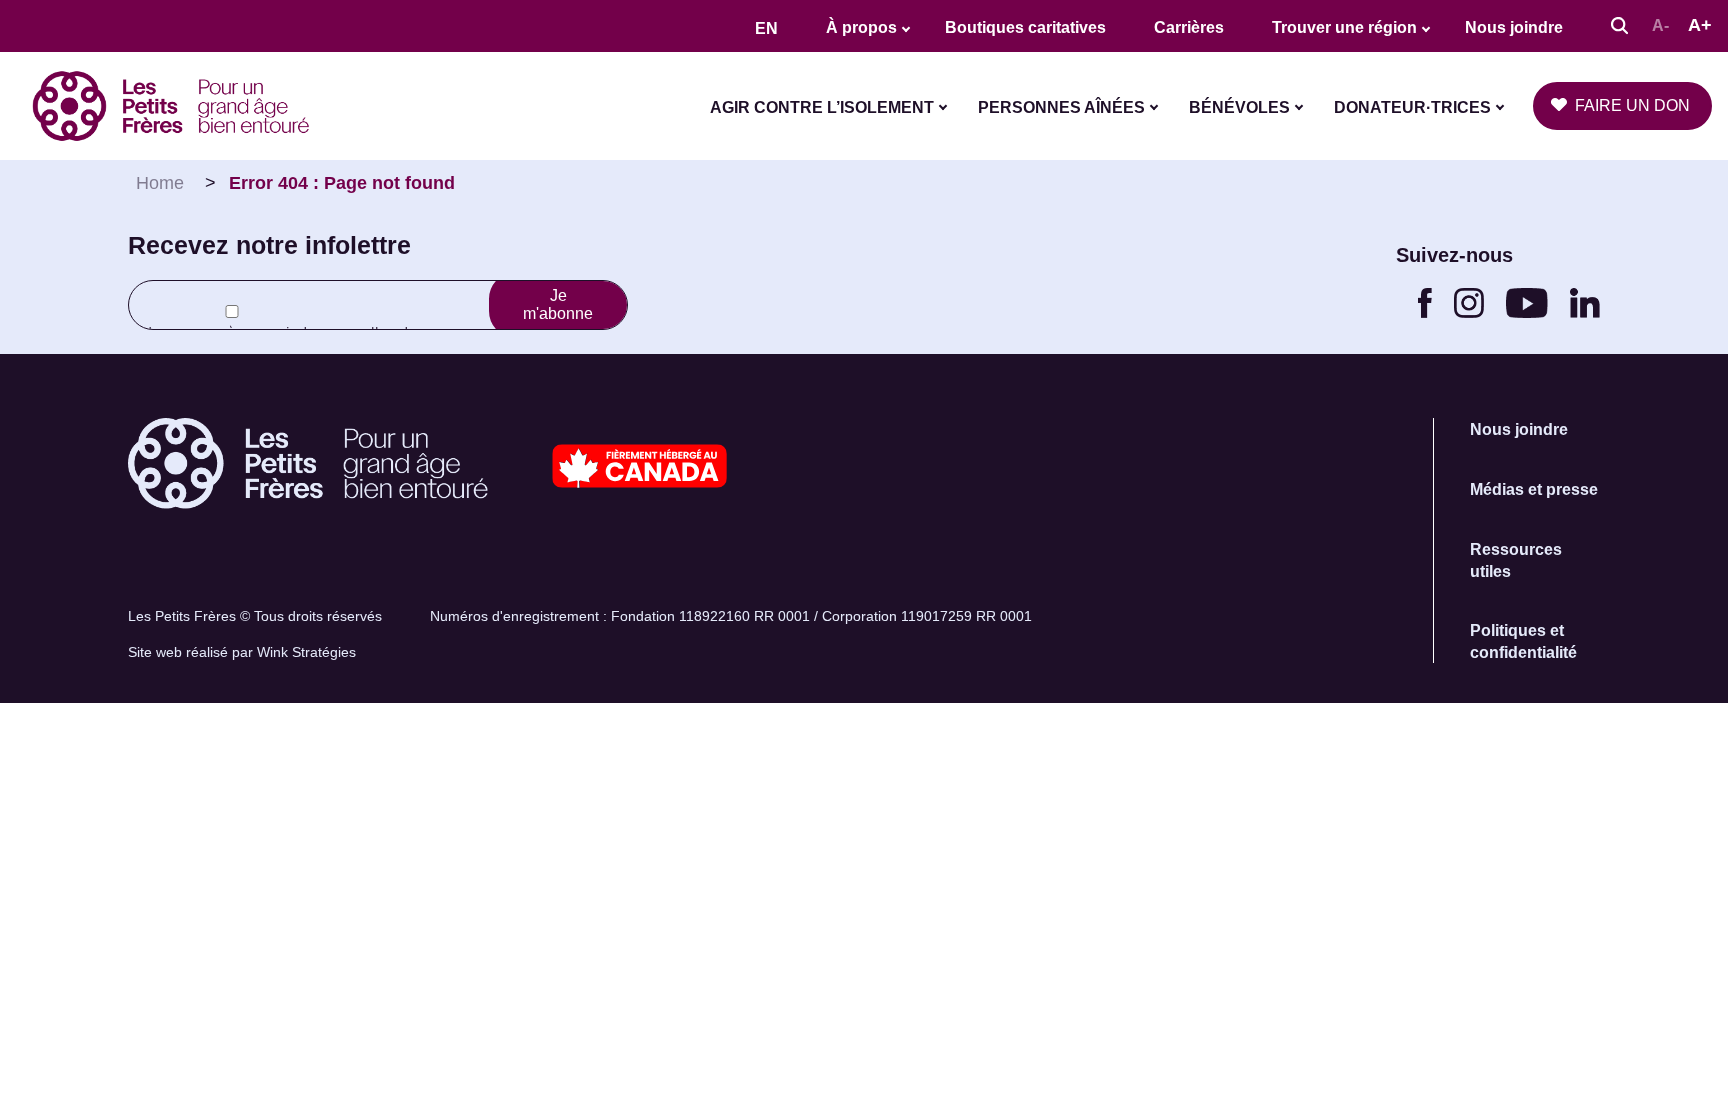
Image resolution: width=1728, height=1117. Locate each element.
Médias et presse (1534, 489)
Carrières (1189, 27)
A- (1660, 25)
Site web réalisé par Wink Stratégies (242, 652)
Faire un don (1632, 105)
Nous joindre (1514, 27)
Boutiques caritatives (1025, 27)
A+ (1700, 25)
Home (160, 183)
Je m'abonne (558, 304)
